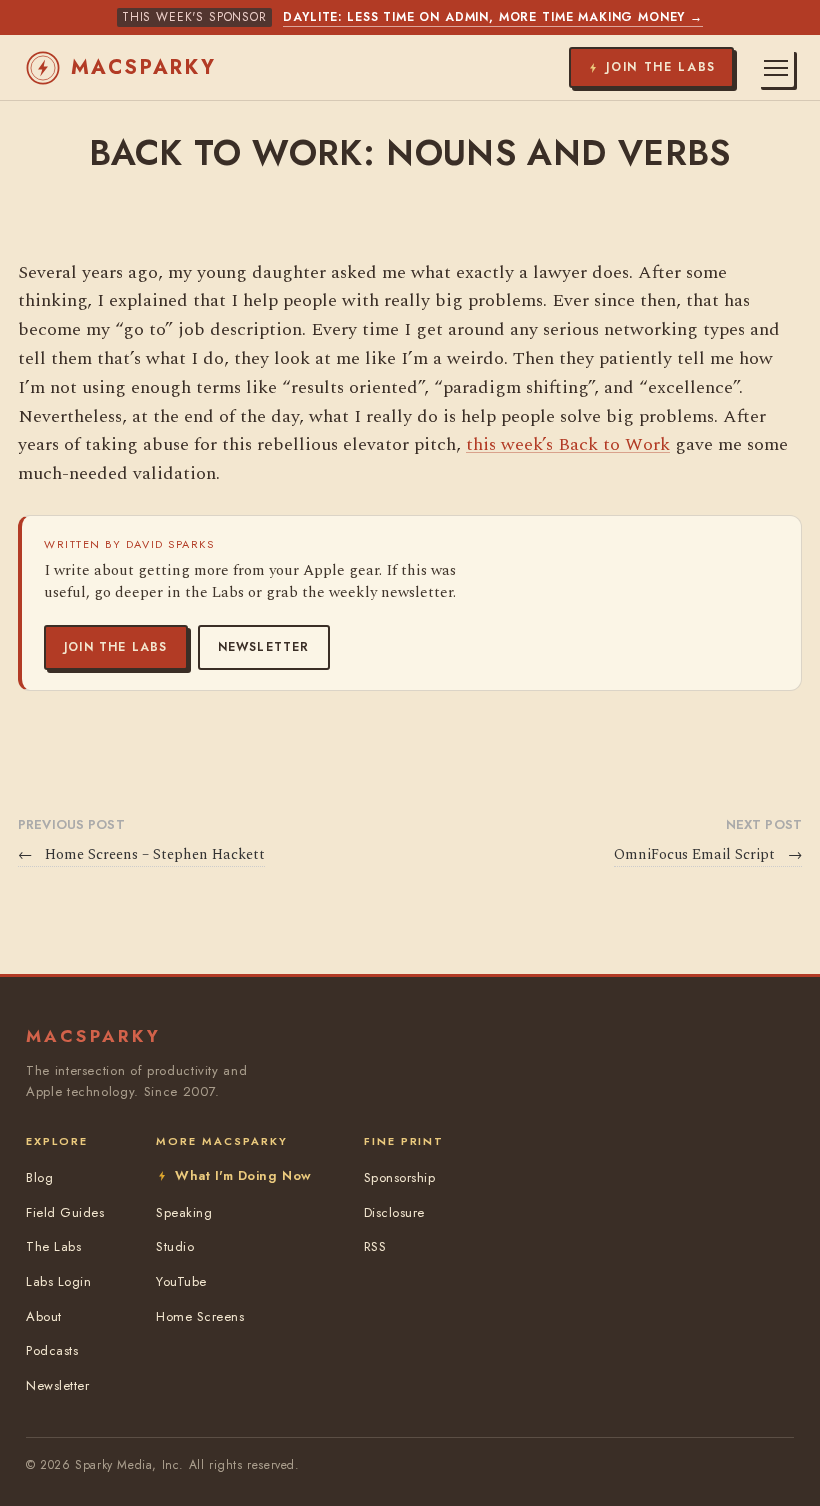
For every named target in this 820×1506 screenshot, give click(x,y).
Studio (175, 1246)
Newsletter (264, 647)
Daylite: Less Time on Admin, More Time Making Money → (493, 17)
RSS (375, 1246)
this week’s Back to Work (568, 444)
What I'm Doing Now (243, 1175)
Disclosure (394, 1212)
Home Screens (200, 1316)
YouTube (181, 1281)
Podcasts (52, 1350)
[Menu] (776, 68)
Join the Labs (116, 647)
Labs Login (58, 1281)
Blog (39, 1177)
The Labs (53, 1246)
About (44, 1316)
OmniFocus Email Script (708, 855)
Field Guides (65, 1212)
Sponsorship (400, 1177)
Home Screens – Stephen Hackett (141, 855)
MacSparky (144, 67)
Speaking (184, 1212)
